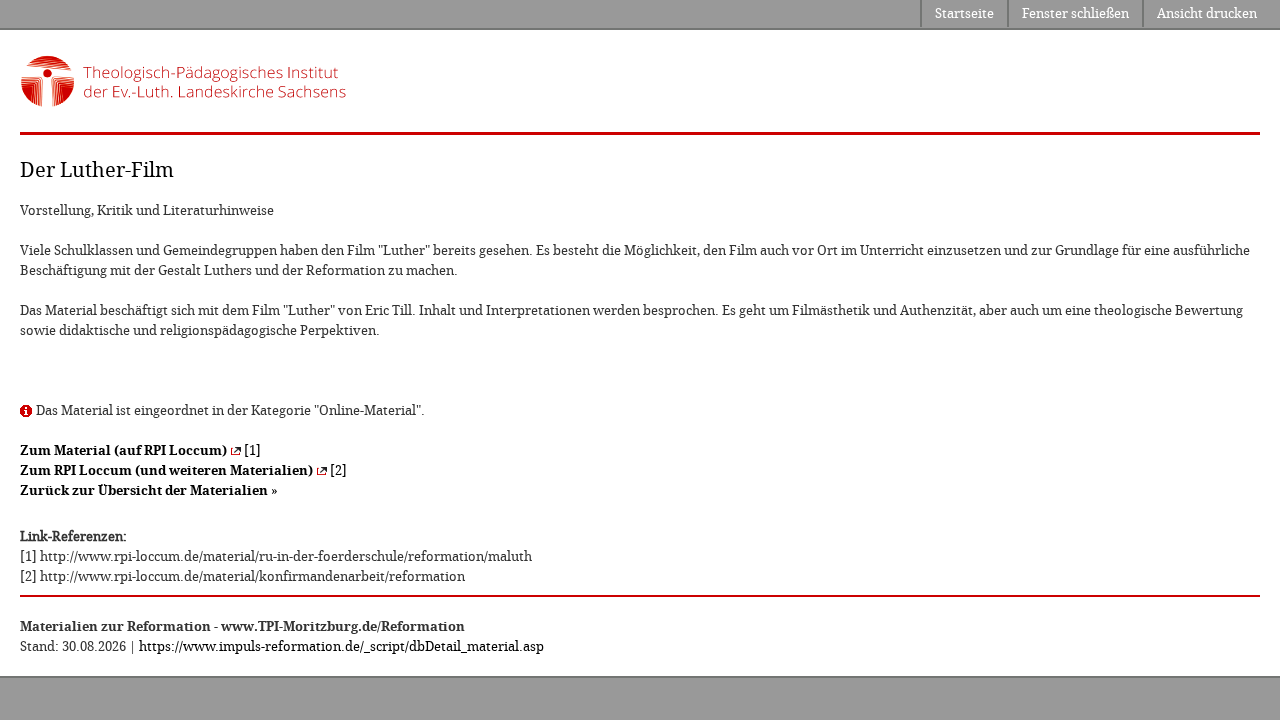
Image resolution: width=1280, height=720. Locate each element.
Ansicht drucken (1207, 13)
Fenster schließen (1075, 13)
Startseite (964, 13)
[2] (183, 470)
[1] (140, 450)
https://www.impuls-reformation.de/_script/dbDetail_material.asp (341, 646)
